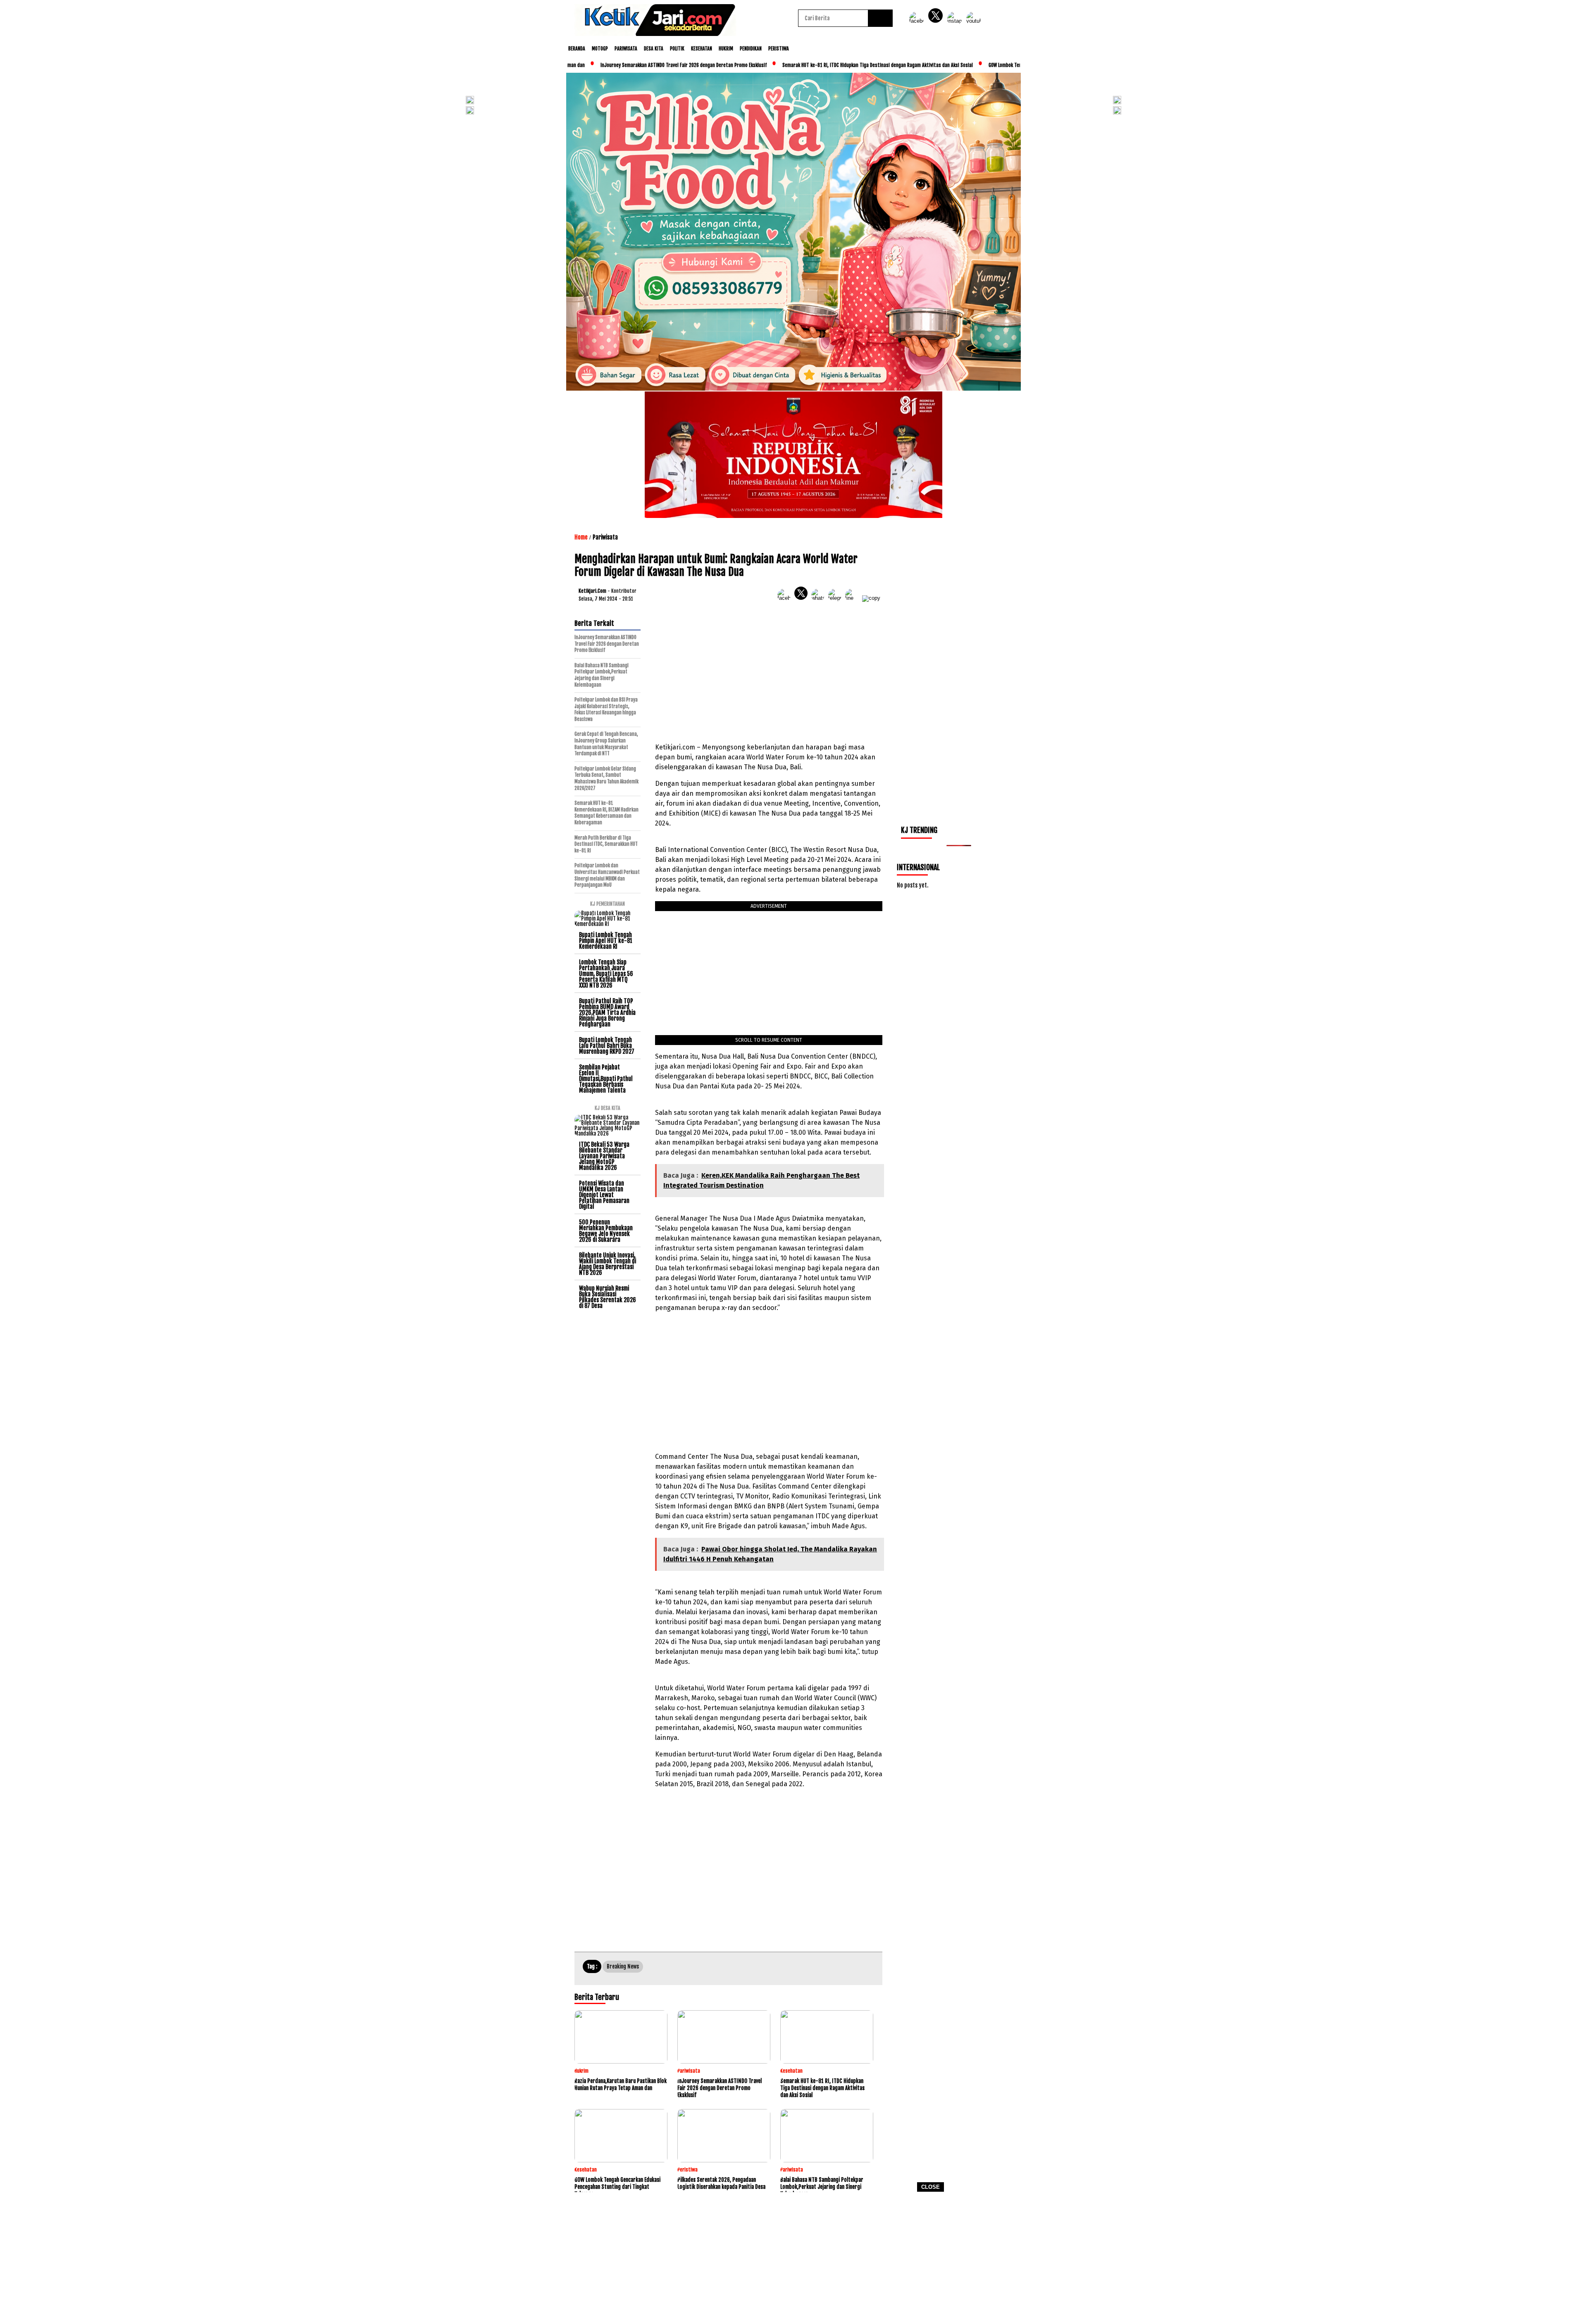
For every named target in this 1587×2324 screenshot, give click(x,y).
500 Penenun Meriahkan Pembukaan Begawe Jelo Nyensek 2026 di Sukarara (606, 1231)
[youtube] (975, 21)
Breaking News (623, 1966)
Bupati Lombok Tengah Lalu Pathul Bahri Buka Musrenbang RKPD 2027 (607, 1046)
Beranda (577, 49)
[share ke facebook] (786, 598)
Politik (677, 49)
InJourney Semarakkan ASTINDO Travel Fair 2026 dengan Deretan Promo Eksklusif (613, 65)
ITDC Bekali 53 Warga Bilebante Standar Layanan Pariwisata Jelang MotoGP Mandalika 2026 (604, 1156)
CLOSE (931, 2187)
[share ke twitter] (803, 598)
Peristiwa (779, 49)
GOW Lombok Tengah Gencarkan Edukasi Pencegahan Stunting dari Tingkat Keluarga (1004, 65)
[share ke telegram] (837, 598)
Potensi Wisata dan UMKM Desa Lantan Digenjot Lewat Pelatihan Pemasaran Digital (604, 1195)
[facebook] (918, 21)
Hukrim (726, 49)
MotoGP (600, 49)
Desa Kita (654, 49)
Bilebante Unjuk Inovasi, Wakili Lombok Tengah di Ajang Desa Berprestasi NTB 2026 (608, 1264)
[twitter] (937, 21)
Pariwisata (626, 49)
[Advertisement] (793, 2261)
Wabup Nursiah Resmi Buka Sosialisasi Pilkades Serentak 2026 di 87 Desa (608, 1297)
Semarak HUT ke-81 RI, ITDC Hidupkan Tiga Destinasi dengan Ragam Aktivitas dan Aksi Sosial (807, 65)
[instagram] (956, 21)
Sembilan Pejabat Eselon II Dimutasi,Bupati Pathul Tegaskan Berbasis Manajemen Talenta (606, 1079)
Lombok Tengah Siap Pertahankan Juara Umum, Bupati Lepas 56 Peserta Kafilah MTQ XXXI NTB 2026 (606, 974)
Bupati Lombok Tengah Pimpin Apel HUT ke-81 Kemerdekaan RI (606, 941)
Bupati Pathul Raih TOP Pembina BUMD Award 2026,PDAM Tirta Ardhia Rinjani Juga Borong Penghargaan (607, 1013)
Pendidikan (751, 49)
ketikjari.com (592, 591)
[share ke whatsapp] (820, 598)
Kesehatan (702, 49)
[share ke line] (854, 598)
